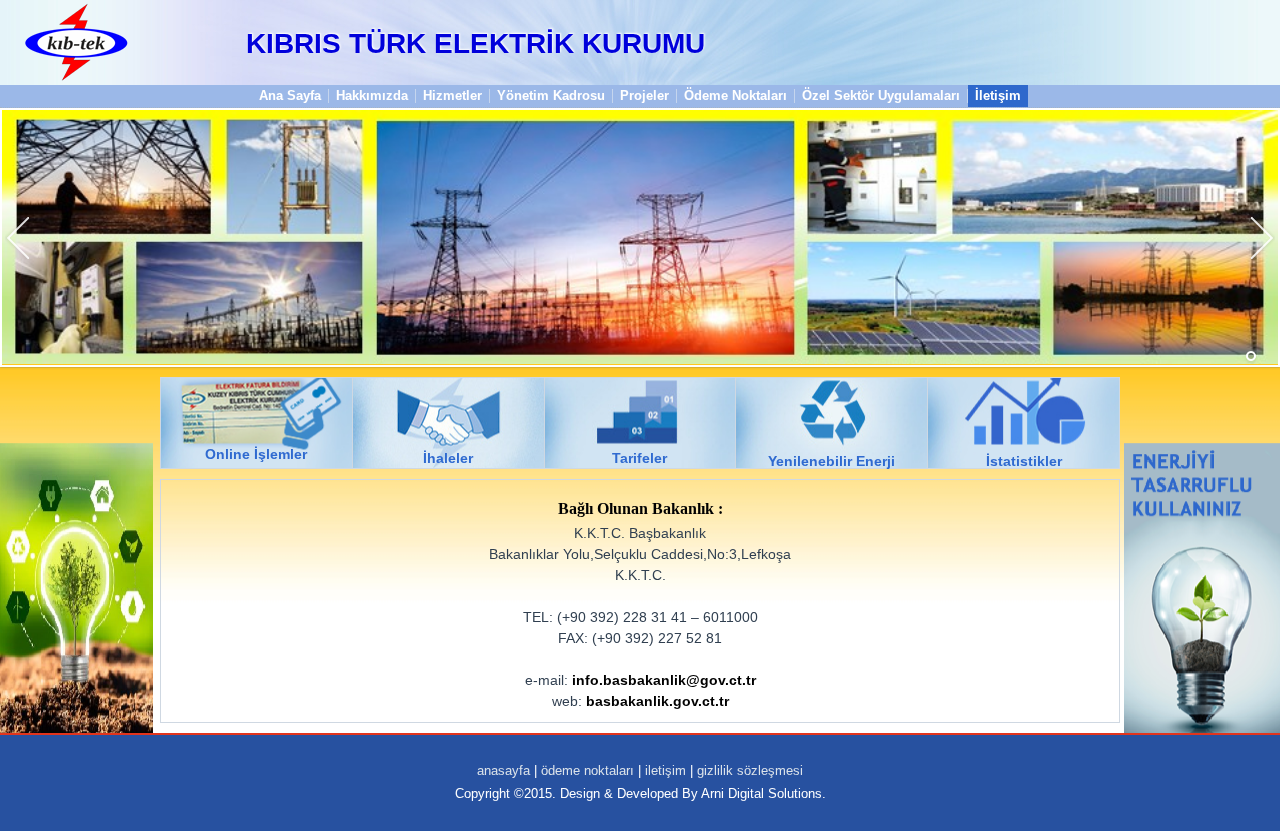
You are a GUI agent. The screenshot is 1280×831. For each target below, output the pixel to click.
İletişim (998, 95)
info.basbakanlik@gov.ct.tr (664, 680)
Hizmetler (452, 95)
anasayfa (503, 770)
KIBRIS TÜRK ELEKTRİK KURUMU (475, 43)
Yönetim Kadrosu (551, 95)
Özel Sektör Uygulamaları (881, 95)
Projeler (644, 95)
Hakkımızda (372, 95)
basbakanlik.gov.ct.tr (657, 701)
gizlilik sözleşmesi (750, 770)
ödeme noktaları (587, 770)
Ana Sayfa (290, 95)
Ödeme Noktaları (735, 95)
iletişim (665, 770)
